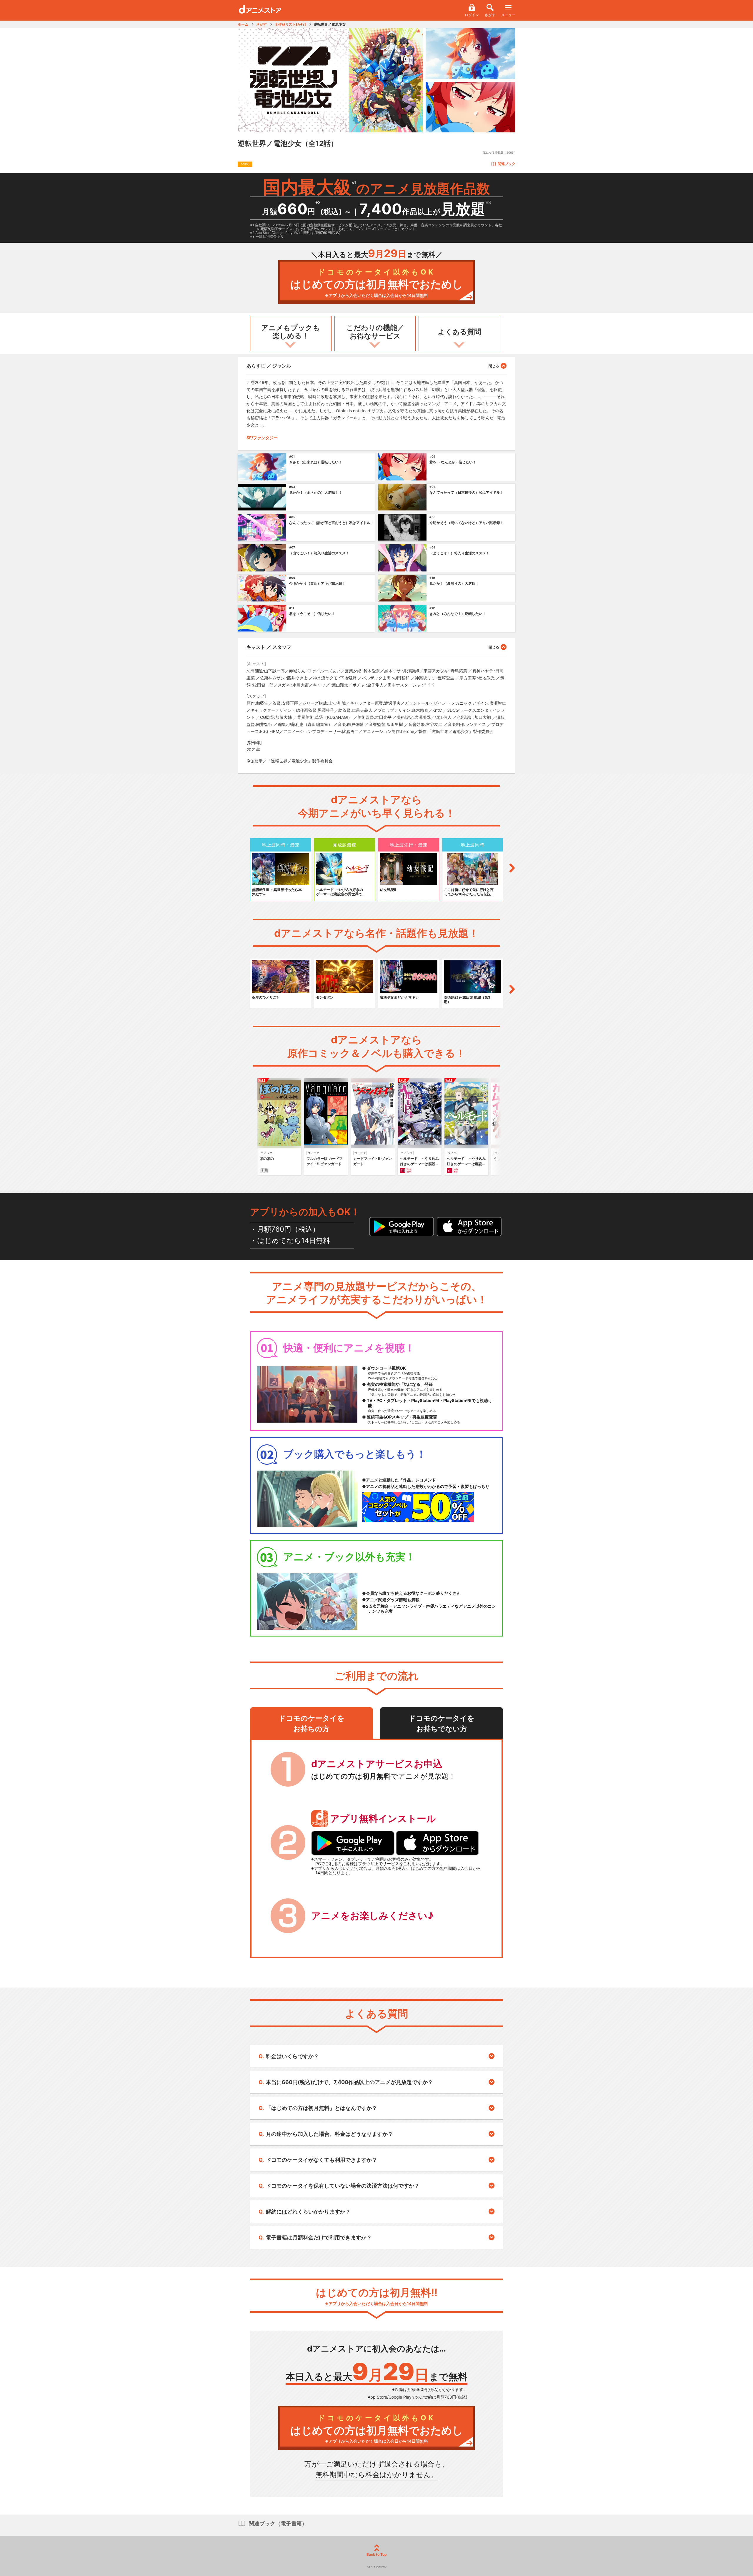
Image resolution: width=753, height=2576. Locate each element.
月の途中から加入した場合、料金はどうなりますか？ (329, 2134)
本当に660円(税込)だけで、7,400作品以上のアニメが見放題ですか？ (349, 2082)
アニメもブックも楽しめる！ (291, 332)
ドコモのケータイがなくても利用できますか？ (321, 2160)
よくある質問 (459, 332)
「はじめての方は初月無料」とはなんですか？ (321, 2108)
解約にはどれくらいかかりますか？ (308, 2212)
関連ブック (507, 164)
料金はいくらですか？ (292, 2056)
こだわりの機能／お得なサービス (375, 332)
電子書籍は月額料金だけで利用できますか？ (319, 2237)
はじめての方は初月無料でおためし (377, 283)
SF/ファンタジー (262, 438)
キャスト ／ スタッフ (269, 647)
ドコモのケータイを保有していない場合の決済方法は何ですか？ (343, 2186)
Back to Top (377, 2554)
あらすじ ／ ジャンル (269, 366)
